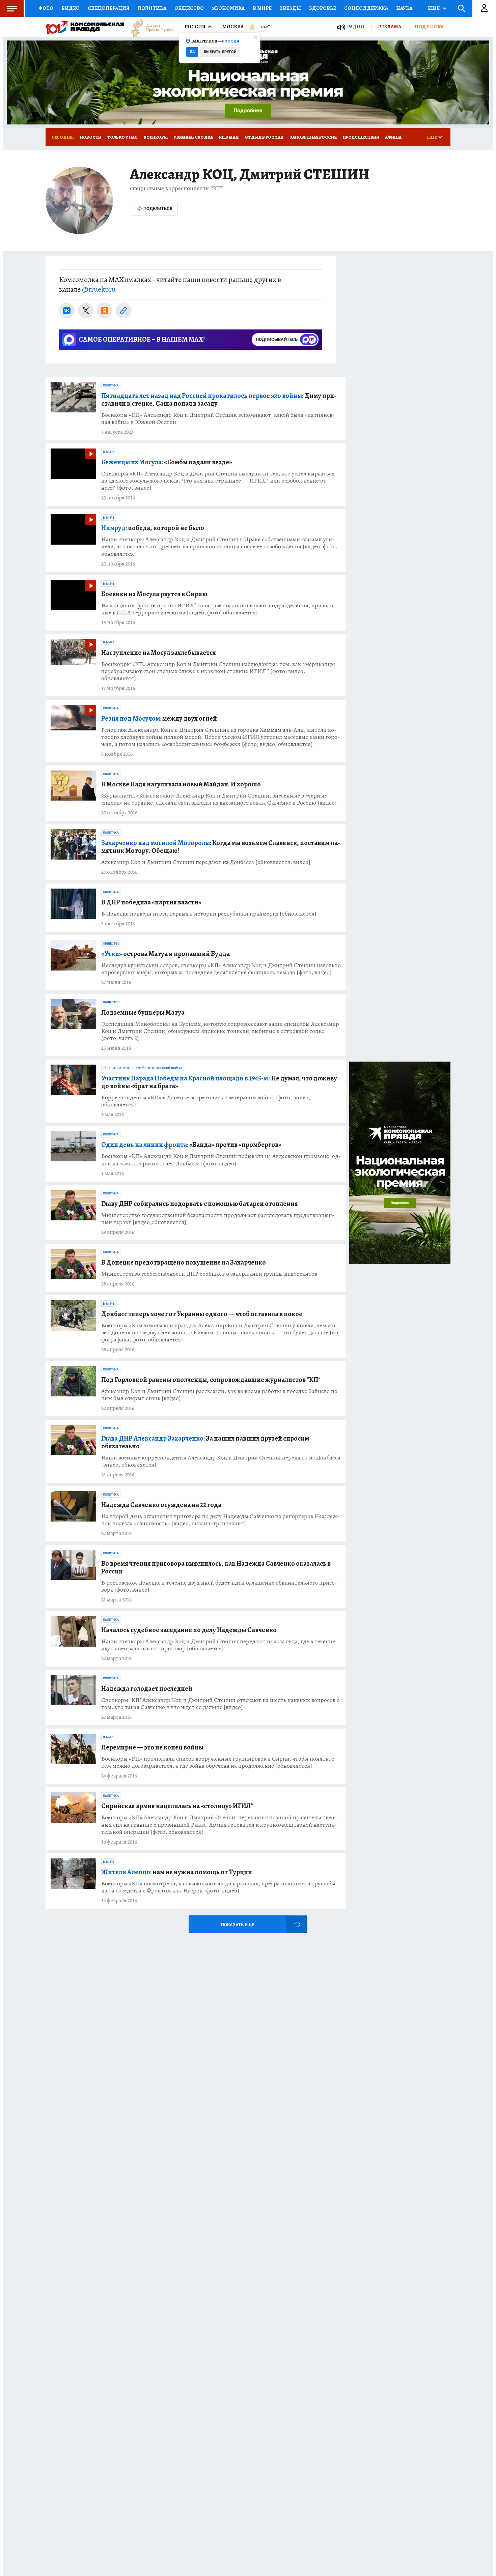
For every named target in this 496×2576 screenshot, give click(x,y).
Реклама (390, 27)
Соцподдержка (366, 8)
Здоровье (323, 8)
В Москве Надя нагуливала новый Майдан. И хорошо (181, 784)
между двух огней (159, 718)
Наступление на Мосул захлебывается (159, 653)
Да (192, 52)
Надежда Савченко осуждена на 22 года (161, 1505)
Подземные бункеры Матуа (143, 1012)
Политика (152, 8)
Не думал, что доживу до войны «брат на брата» (219, 1082)
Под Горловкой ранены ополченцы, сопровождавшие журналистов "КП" (211, 1380)
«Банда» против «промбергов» (191, 1145)
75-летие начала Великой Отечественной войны (142, 1068)
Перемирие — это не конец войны (152, 1747)
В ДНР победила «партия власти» (151, 902)
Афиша (393, 137)
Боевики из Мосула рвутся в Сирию (154, 594)
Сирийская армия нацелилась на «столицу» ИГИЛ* (177, 1806)
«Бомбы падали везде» (167, 462)
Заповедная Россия (313, 137)
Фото (46, 8)
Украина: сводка (193, 137)
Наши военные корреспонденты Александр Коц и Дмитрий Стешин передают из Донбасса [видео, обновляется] (221, 1461)
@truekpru (99, 289)
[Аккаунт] (484, 8)
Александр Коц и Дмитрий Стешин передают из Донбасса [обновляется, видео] (206, 862)
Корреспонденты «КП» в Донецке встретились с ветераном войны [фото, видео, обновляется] (206, 1101)
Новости (91, 137)
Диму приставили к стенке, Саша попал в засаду (219, 400)
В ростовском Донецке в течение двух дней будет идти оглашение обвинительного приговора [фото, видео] (219, 1586)
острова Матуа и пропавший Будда (166, 954)
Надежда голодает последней (147, 1689)
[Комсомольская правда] (85, 27)
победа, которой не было (153, 528)
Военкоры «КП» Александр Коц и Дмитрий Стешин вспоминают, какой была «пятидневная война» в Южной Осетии (218, 418)
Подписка (429, 27)
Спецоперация (109, 8)
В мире (262, 8)
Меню (12, 8)
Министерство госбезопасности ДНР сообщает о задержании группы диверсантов (209, 1274)
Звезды (290, 8)
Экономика (228, 8)
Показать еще (238, 1925)
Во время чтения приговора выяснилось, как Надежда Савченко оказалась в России (216, 1567)
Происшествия (361, 137)
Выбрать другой (220, 52)
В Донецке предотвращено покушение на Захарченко (184, 1262)
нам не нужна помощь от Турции (177, 1872)
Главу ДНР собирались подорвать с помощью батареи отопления (200, 1204)
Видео (71, 8)
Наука (404, 8)
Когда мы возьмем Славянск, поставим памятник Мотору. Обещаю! (221, 847)
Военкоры (156, 137)
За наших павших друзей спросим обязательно (205, 1442)
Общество (189, 8)
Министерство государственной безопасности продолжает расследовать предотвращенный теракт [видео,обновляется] (218, 1219)
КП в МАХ (229, 137)
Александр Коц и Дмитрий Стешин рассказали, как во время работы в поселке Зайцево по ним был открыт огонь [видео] (219, 1395)
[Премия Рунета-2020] (149, 27)
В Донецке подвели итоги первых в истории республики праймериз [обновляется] (209, 914)
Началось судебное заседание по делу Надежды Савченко (189, 1630)
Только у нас (122, 137)
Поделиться (158, 209)
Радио (356, 27)
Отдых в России (264, 137)
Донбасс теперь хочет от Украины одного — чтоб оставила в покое (202, 1314)
